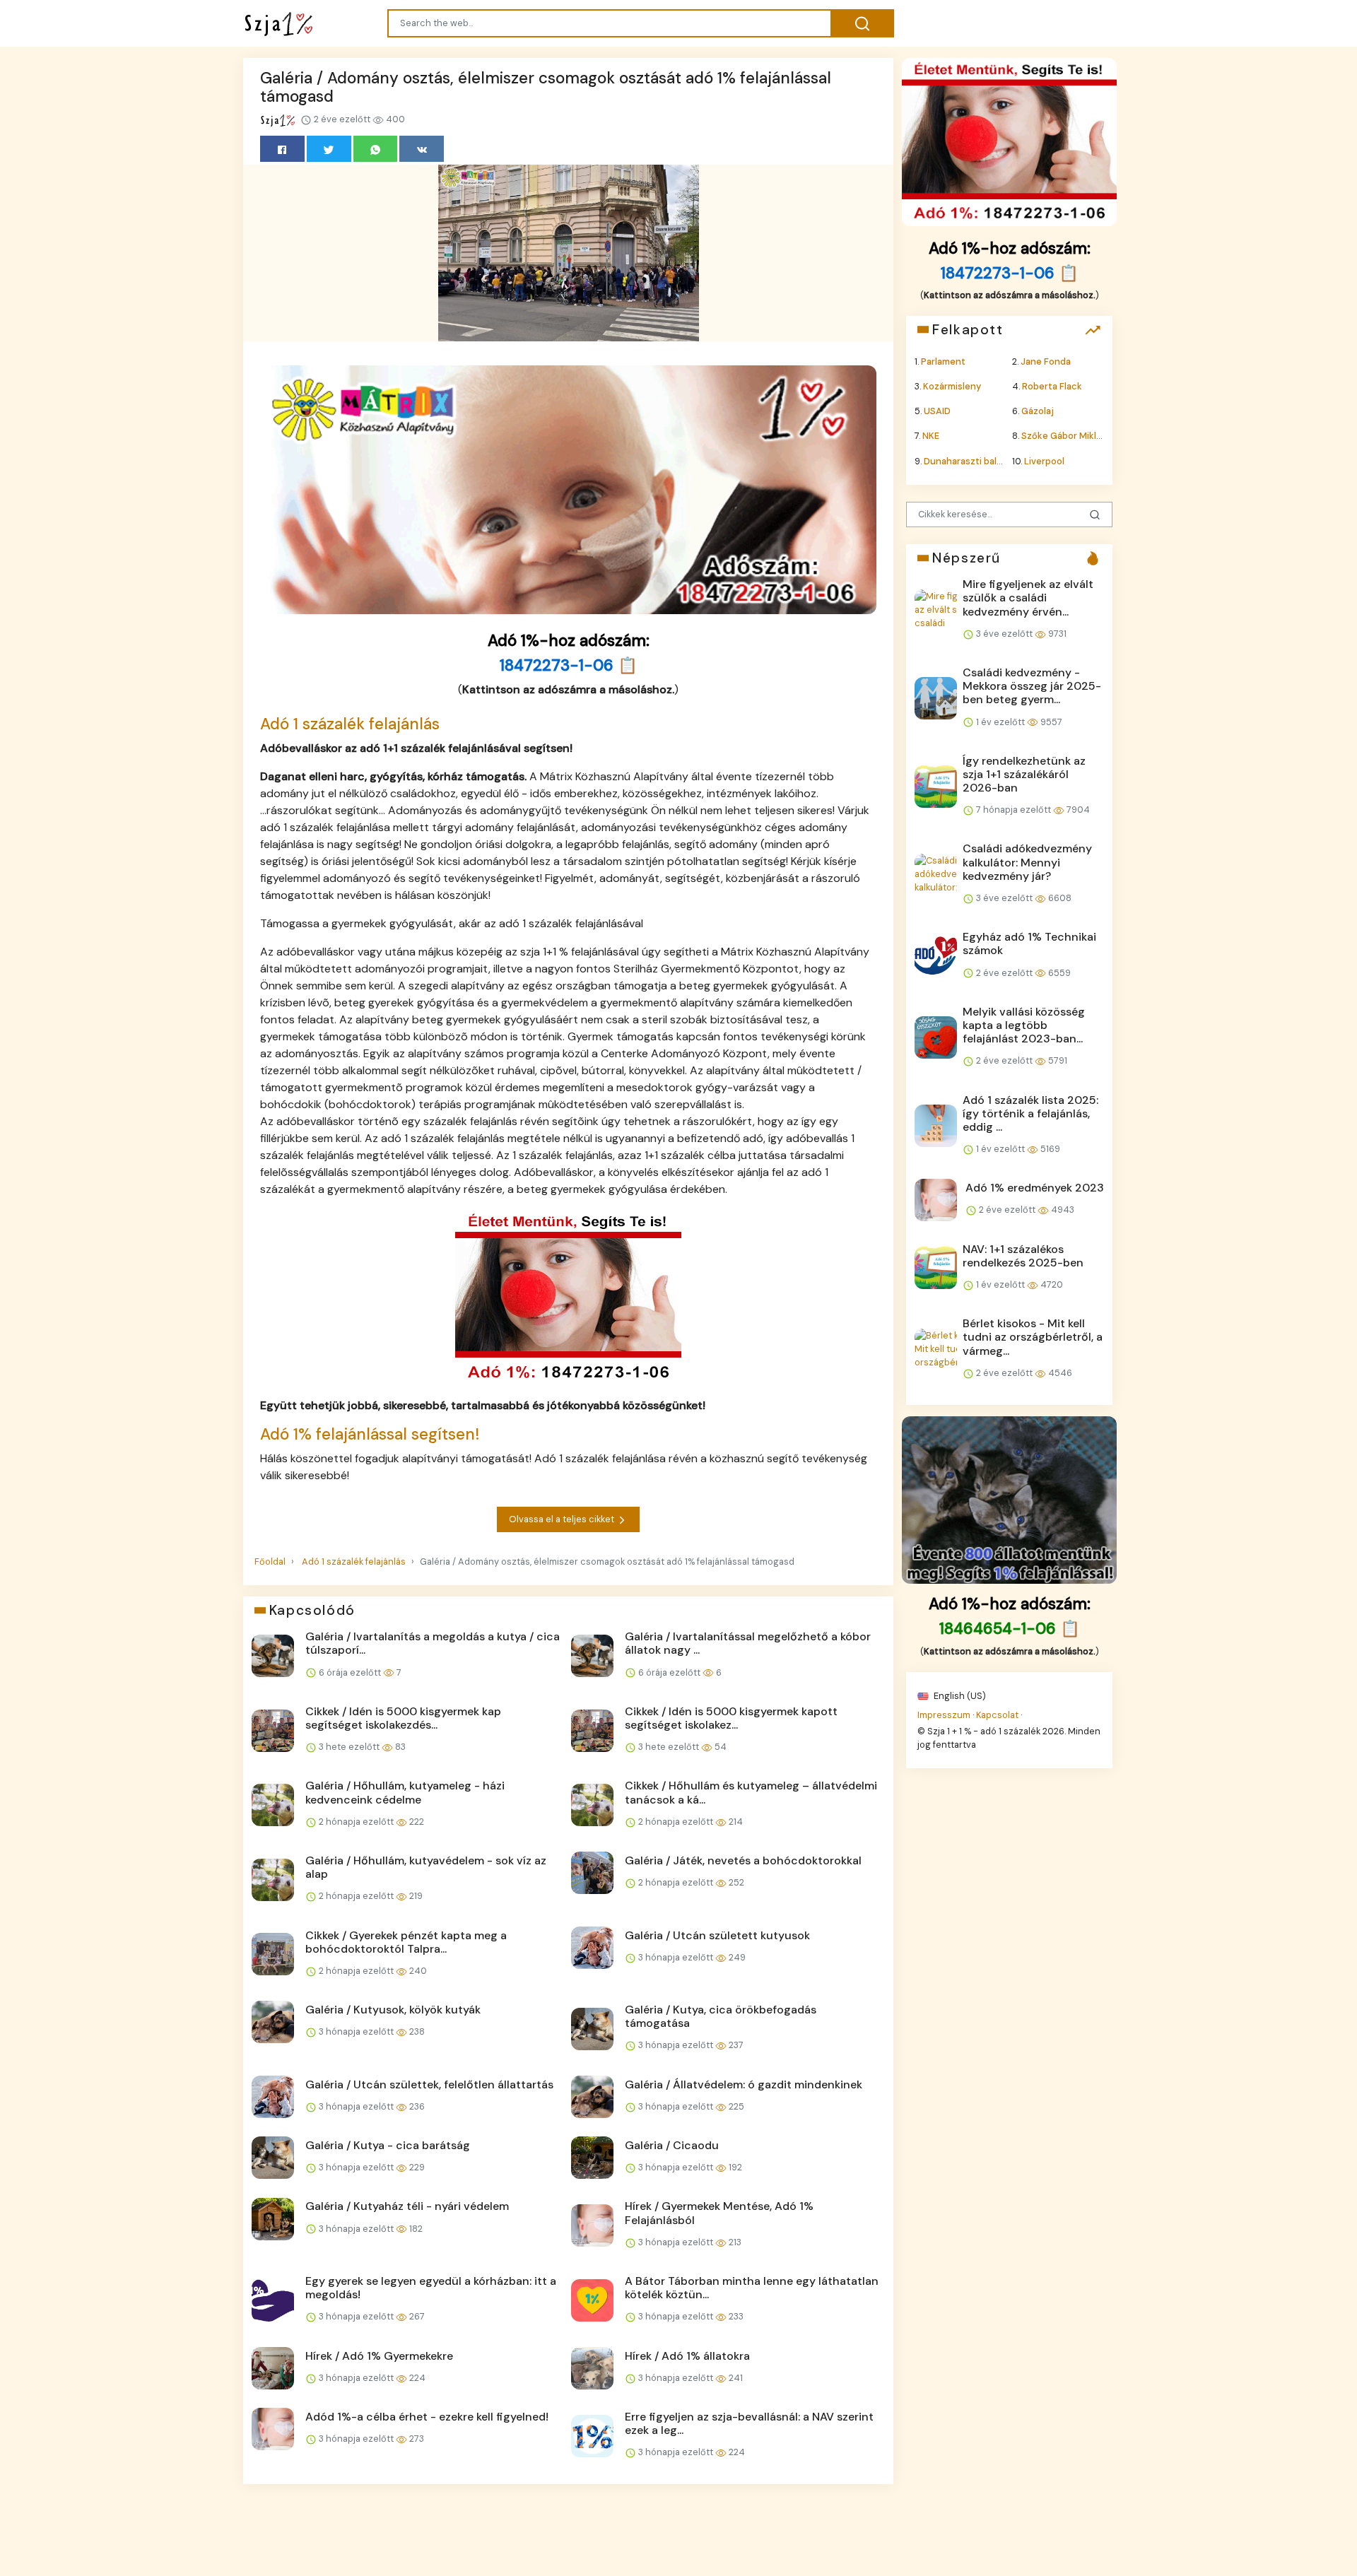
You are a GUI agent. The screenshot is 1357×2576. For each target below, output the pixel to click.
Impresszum (944, 1714)
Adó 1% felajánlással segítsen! (370, 1434)
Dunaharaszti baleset (970, 460)
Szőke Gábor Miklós (1064, 436)
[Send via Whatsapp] (376, 149)
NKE (931, 436)
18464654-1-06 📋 (1010, 1629)
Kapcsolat (997, 1714)
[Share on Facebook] (282, 149)
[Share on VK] (422, 149)
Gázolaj (1038, 411)
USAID (937, 411)
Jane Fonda (1046, 361)
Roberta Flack (1052, 386)
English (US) (959, 1695)
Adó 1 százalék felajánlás (350, 724)
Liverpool (1044, 460)
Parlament (943, 361)
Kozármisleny (952, 386)
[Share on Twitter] (329, 149)
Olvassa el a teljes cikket (563, 1519)
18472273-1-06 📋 (569, 665)
